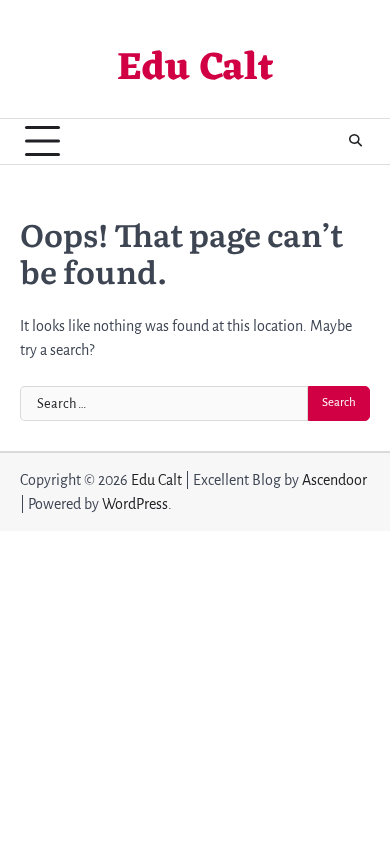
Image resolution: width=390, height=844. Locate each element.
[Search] (355, 141)
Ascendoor (334, 480)
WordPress (135, 504)
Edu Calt (195, 69)
